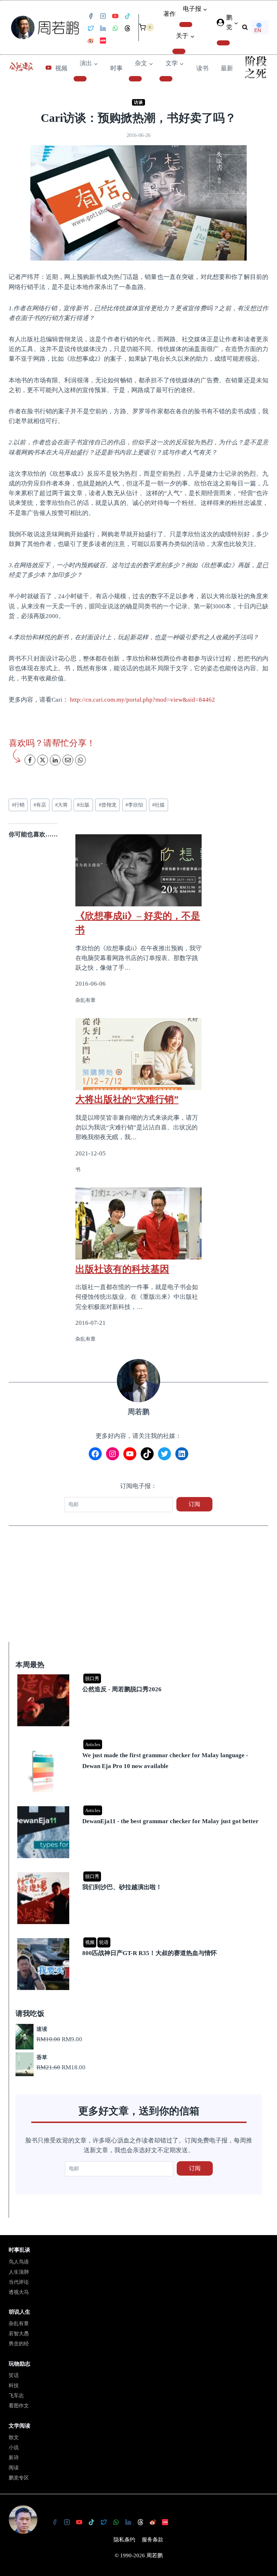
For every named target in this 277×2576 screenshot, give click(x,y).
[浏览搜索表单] (245, 27)
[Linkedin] (103, 28)
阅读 (14, 2468)
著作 (170, 14)
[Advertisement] (138, 1589)
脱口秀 (92, 1678)
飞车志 (16, 2396)
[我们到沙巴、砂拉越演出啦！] (140, 1873)
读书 (202, 68)
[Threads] (127, 28)
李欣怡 (134, 805)
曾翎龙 (108, 805)
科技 (14, 2386)
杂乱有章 (19, 2324)
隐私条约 (124, 2540)
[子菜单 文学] (166, 79)
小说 (14, 2448)
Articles (93, 1744)
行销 (18, 805)
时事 (116, 68)
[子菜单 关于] (179, 51)
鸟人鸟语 (19, 2262)
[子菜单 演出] (80, 79)
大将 (61, 805)
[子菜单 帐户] (223, 43)
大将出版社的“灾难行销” (127, 1099)
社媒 (159, 805)
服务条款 (153, 2540)
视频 (61, 68)
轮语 (104, 1942)
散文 (14, 2437)
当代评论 (19, 2282)
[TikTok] (127, 16)
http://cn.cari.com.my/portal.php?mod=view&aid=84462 (142, 700)
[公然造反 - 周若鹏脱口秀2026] (140, 1675)
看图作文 (19, 2406)
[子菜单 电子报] (186, 25)
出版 (83, 805)
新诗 (14, 2458)
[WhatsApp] (115, 28)
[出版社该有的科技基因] (138, 1223)
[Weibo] (91, 41)
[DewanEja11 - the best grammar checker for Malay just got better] (140, 1807)
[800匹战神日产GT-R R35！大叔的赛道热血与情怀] (140, 1939)
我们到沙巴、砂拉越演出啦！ (122, 1887)
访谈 (138, 102)
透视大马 (19, 2292)
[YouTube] (115, 16)
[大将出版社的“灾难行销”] (138, 1054)
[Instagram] (103, 16)
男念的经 (19, 2344)
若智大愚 (19, 2334)
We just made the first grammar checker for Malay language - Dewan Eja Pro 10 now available (165, 1761)
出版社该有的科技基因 (122, 1269)
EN (258, 30)
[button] (236, 23)
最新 (227, 68)
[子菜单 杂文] (135, 79)
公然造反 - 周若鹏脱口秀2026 (122, 1689)
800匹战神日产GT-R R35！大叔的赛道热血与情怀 (150, 1953)
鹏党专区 (19, 2478)
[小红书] (103, 41)
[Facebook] (91, 16)
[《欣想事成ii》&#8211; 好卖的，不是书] (138, 870)
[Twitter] (91, 28)
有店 (40, 805)
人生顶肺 (19, 2272)
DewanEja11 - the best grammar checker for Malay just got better (170, 1821)
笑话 (14, 2375)
